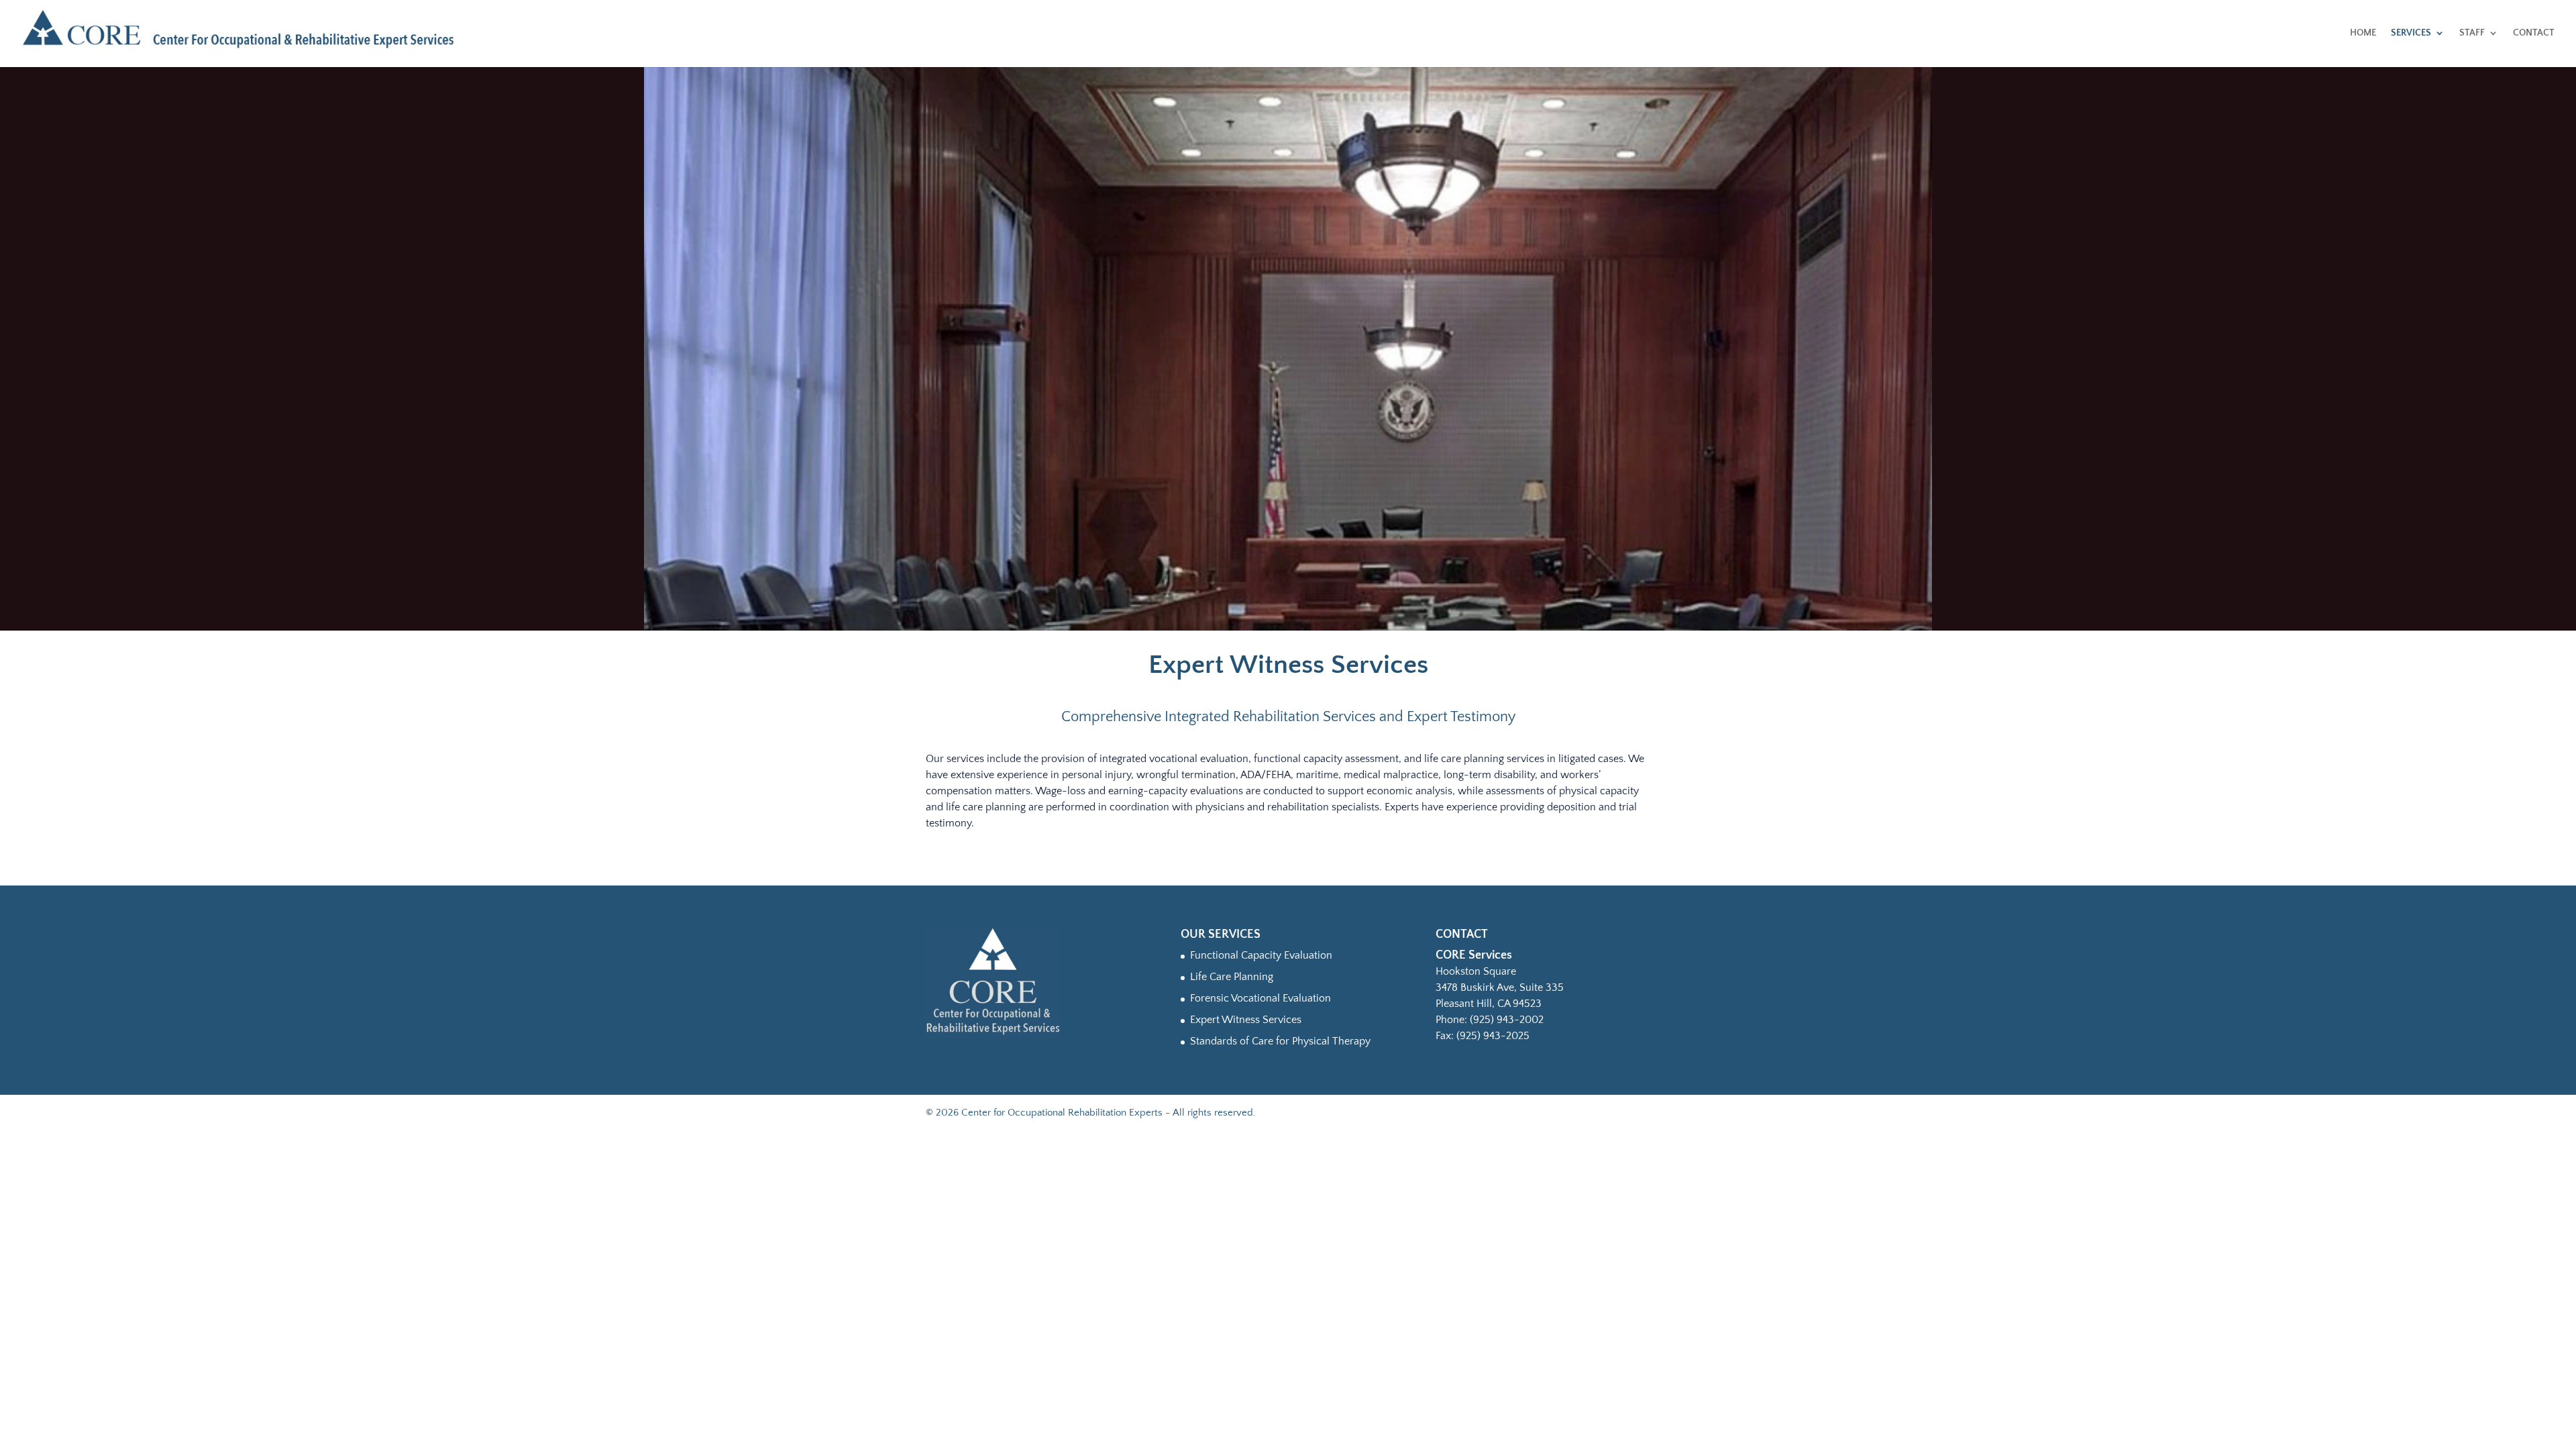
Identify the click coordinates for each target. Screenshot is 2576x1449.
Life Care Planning (1232, 977)
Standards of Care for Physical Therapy (1280, 1041)
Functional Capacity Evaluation (1261, 955)
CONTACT (2534, 33)
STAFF (2472, 33)
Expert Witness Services (1246, 1020)
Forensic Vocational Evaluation (1260, 998)
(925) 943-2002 (1507, 1020)
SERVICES (2411, 33)
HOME (2363, 33)
